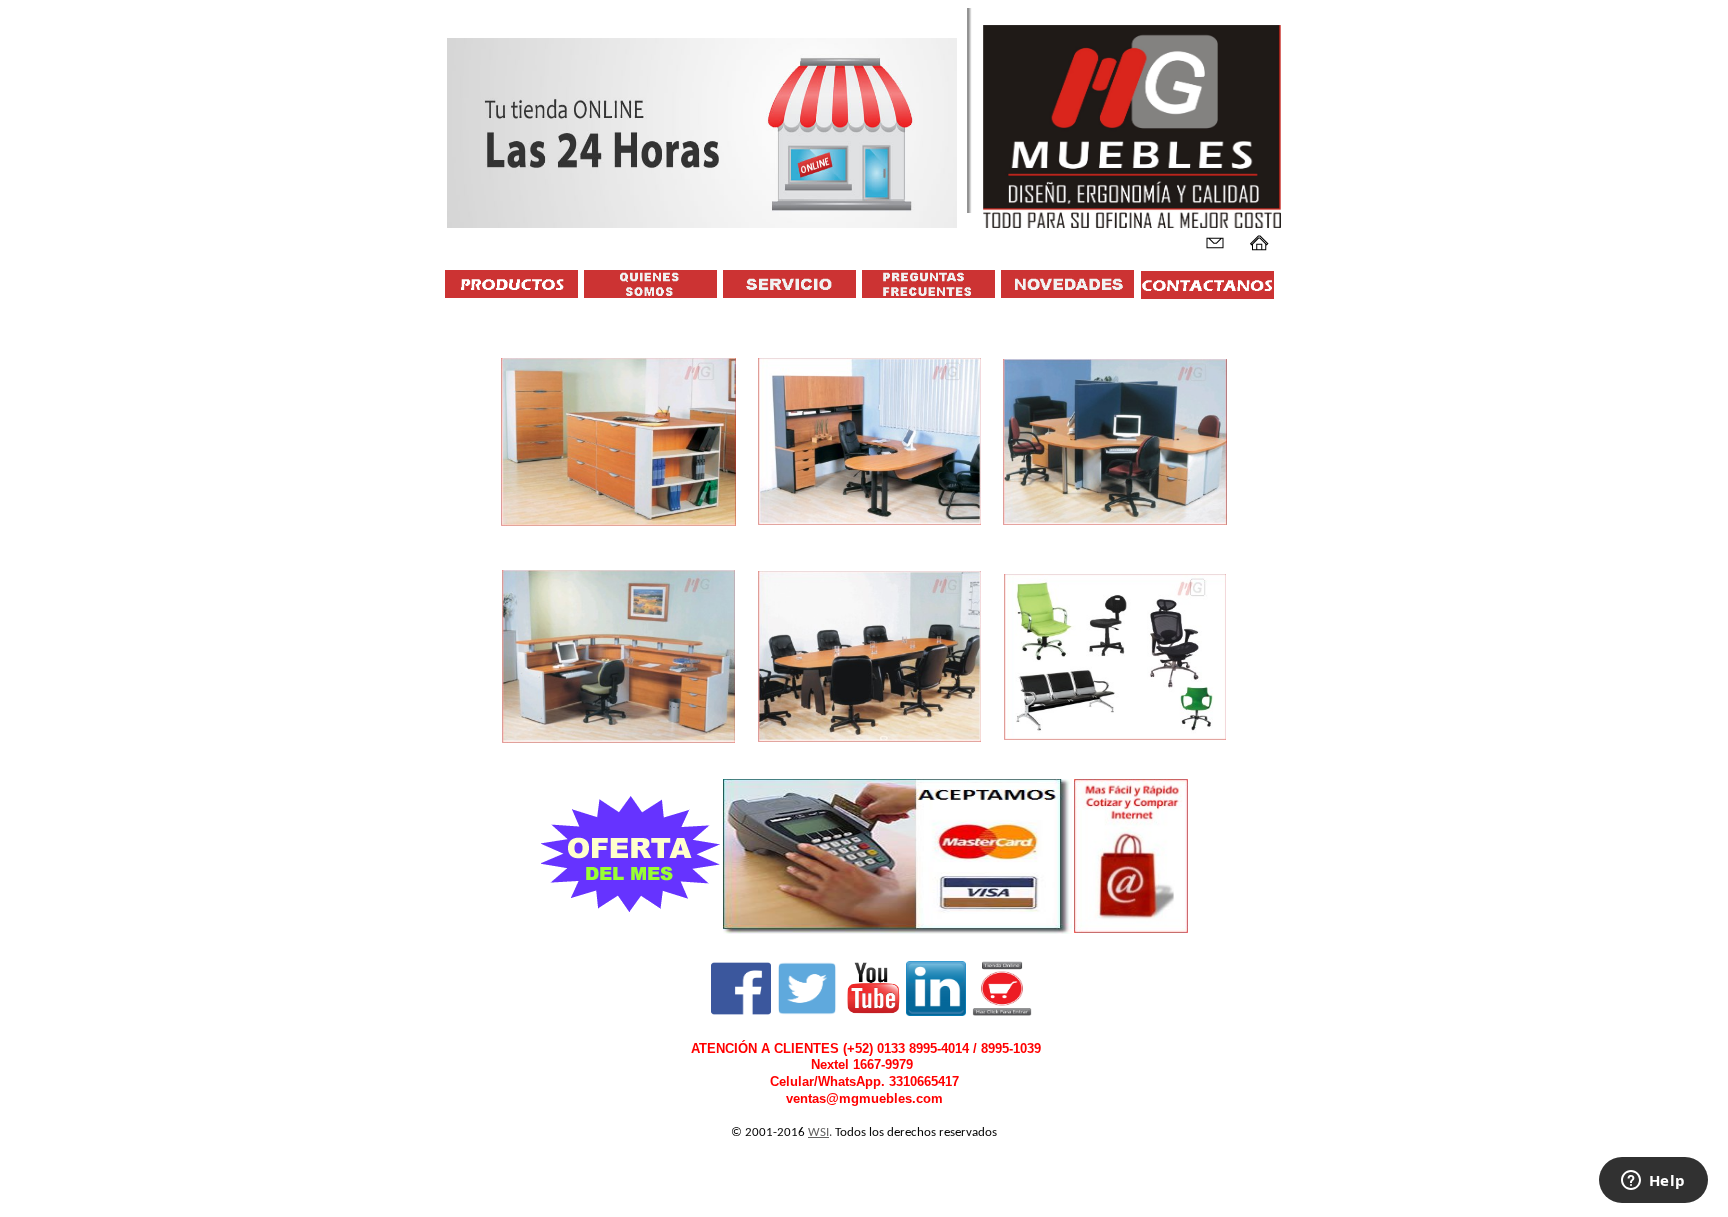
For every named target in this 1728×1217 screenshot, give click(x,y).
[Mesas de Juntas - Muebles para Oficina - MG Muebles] (869, 656)
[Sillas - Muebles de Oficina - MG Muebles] (1115, 656)
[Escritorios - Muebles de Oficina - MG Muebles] (869, 441)
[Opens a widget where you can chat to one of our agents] (1653, 1182)
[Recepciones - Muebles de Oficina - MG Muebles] (618, 656)
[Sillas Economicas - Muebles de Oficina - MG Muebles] (897, 930)
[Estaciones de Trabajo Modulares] (1115, 441)
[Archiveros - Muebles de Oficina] (618, 441)
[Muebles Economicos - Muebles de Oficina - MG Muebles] (631, 855)
